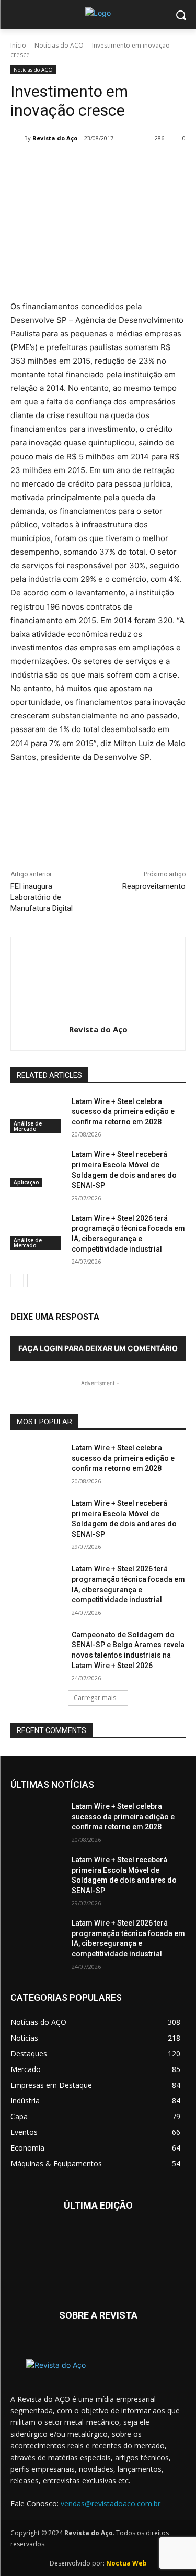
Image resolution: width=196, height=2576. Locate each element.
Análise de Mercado (28, 1126)
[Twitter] (78, 165)
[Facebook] (54, 165)
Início (18, 45)
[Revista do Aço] (17, 138)
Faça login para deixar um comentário (98, 1348)
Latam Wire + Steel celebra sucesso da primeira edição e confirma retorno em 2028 (123, 1112)
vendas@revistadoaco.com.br (111, 2504)
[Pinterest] (102, 165)
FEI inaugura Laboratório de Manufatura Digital (42, 897)
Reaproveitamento (154, 886)
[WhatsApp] (126, 165)
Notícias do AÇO (59, 45)
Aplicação (26, 1182)
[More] (151, 165)
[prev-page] (17, 1280)
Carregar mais (95, 1698)
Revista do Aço (55, 138)
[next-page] (34, 1280)
